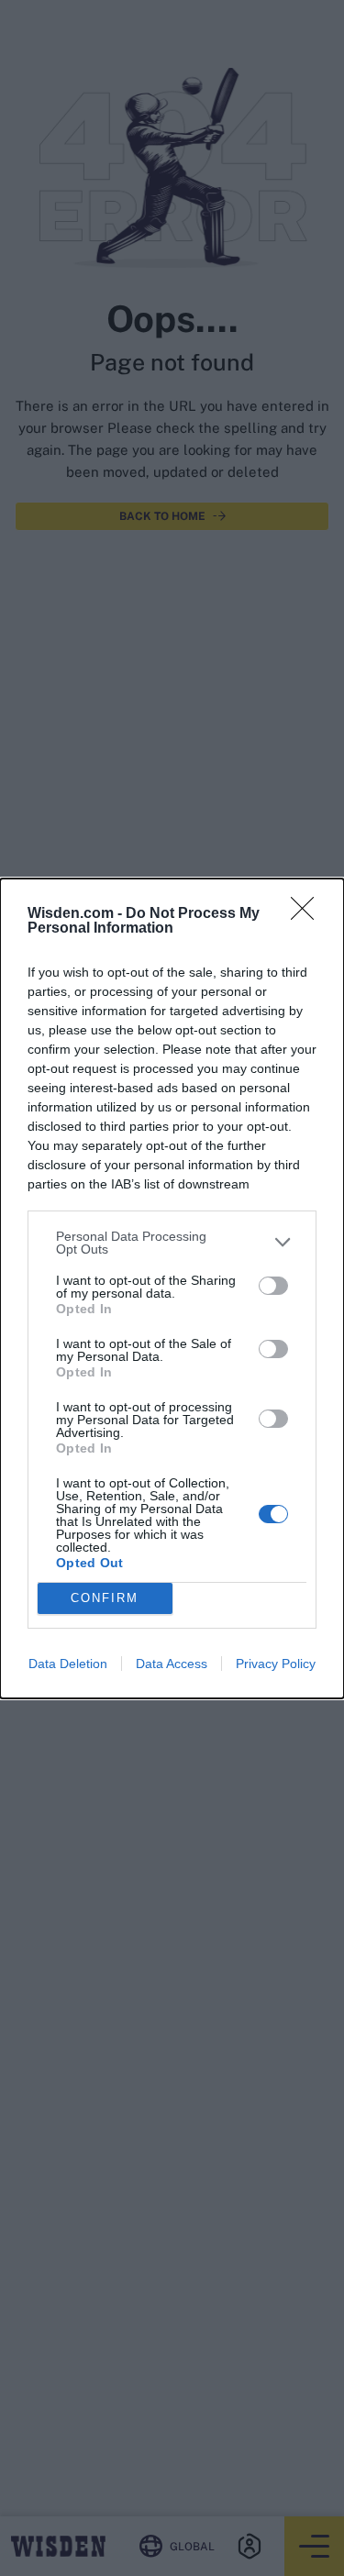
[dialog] (172, 1288)
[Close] (308, 914)
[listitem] (172, 1243)
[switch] (273, 1286)
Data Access (172, 1664)
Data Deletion (68, 1664)
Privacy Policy (276, 1664)
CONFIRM (105, 1598)
